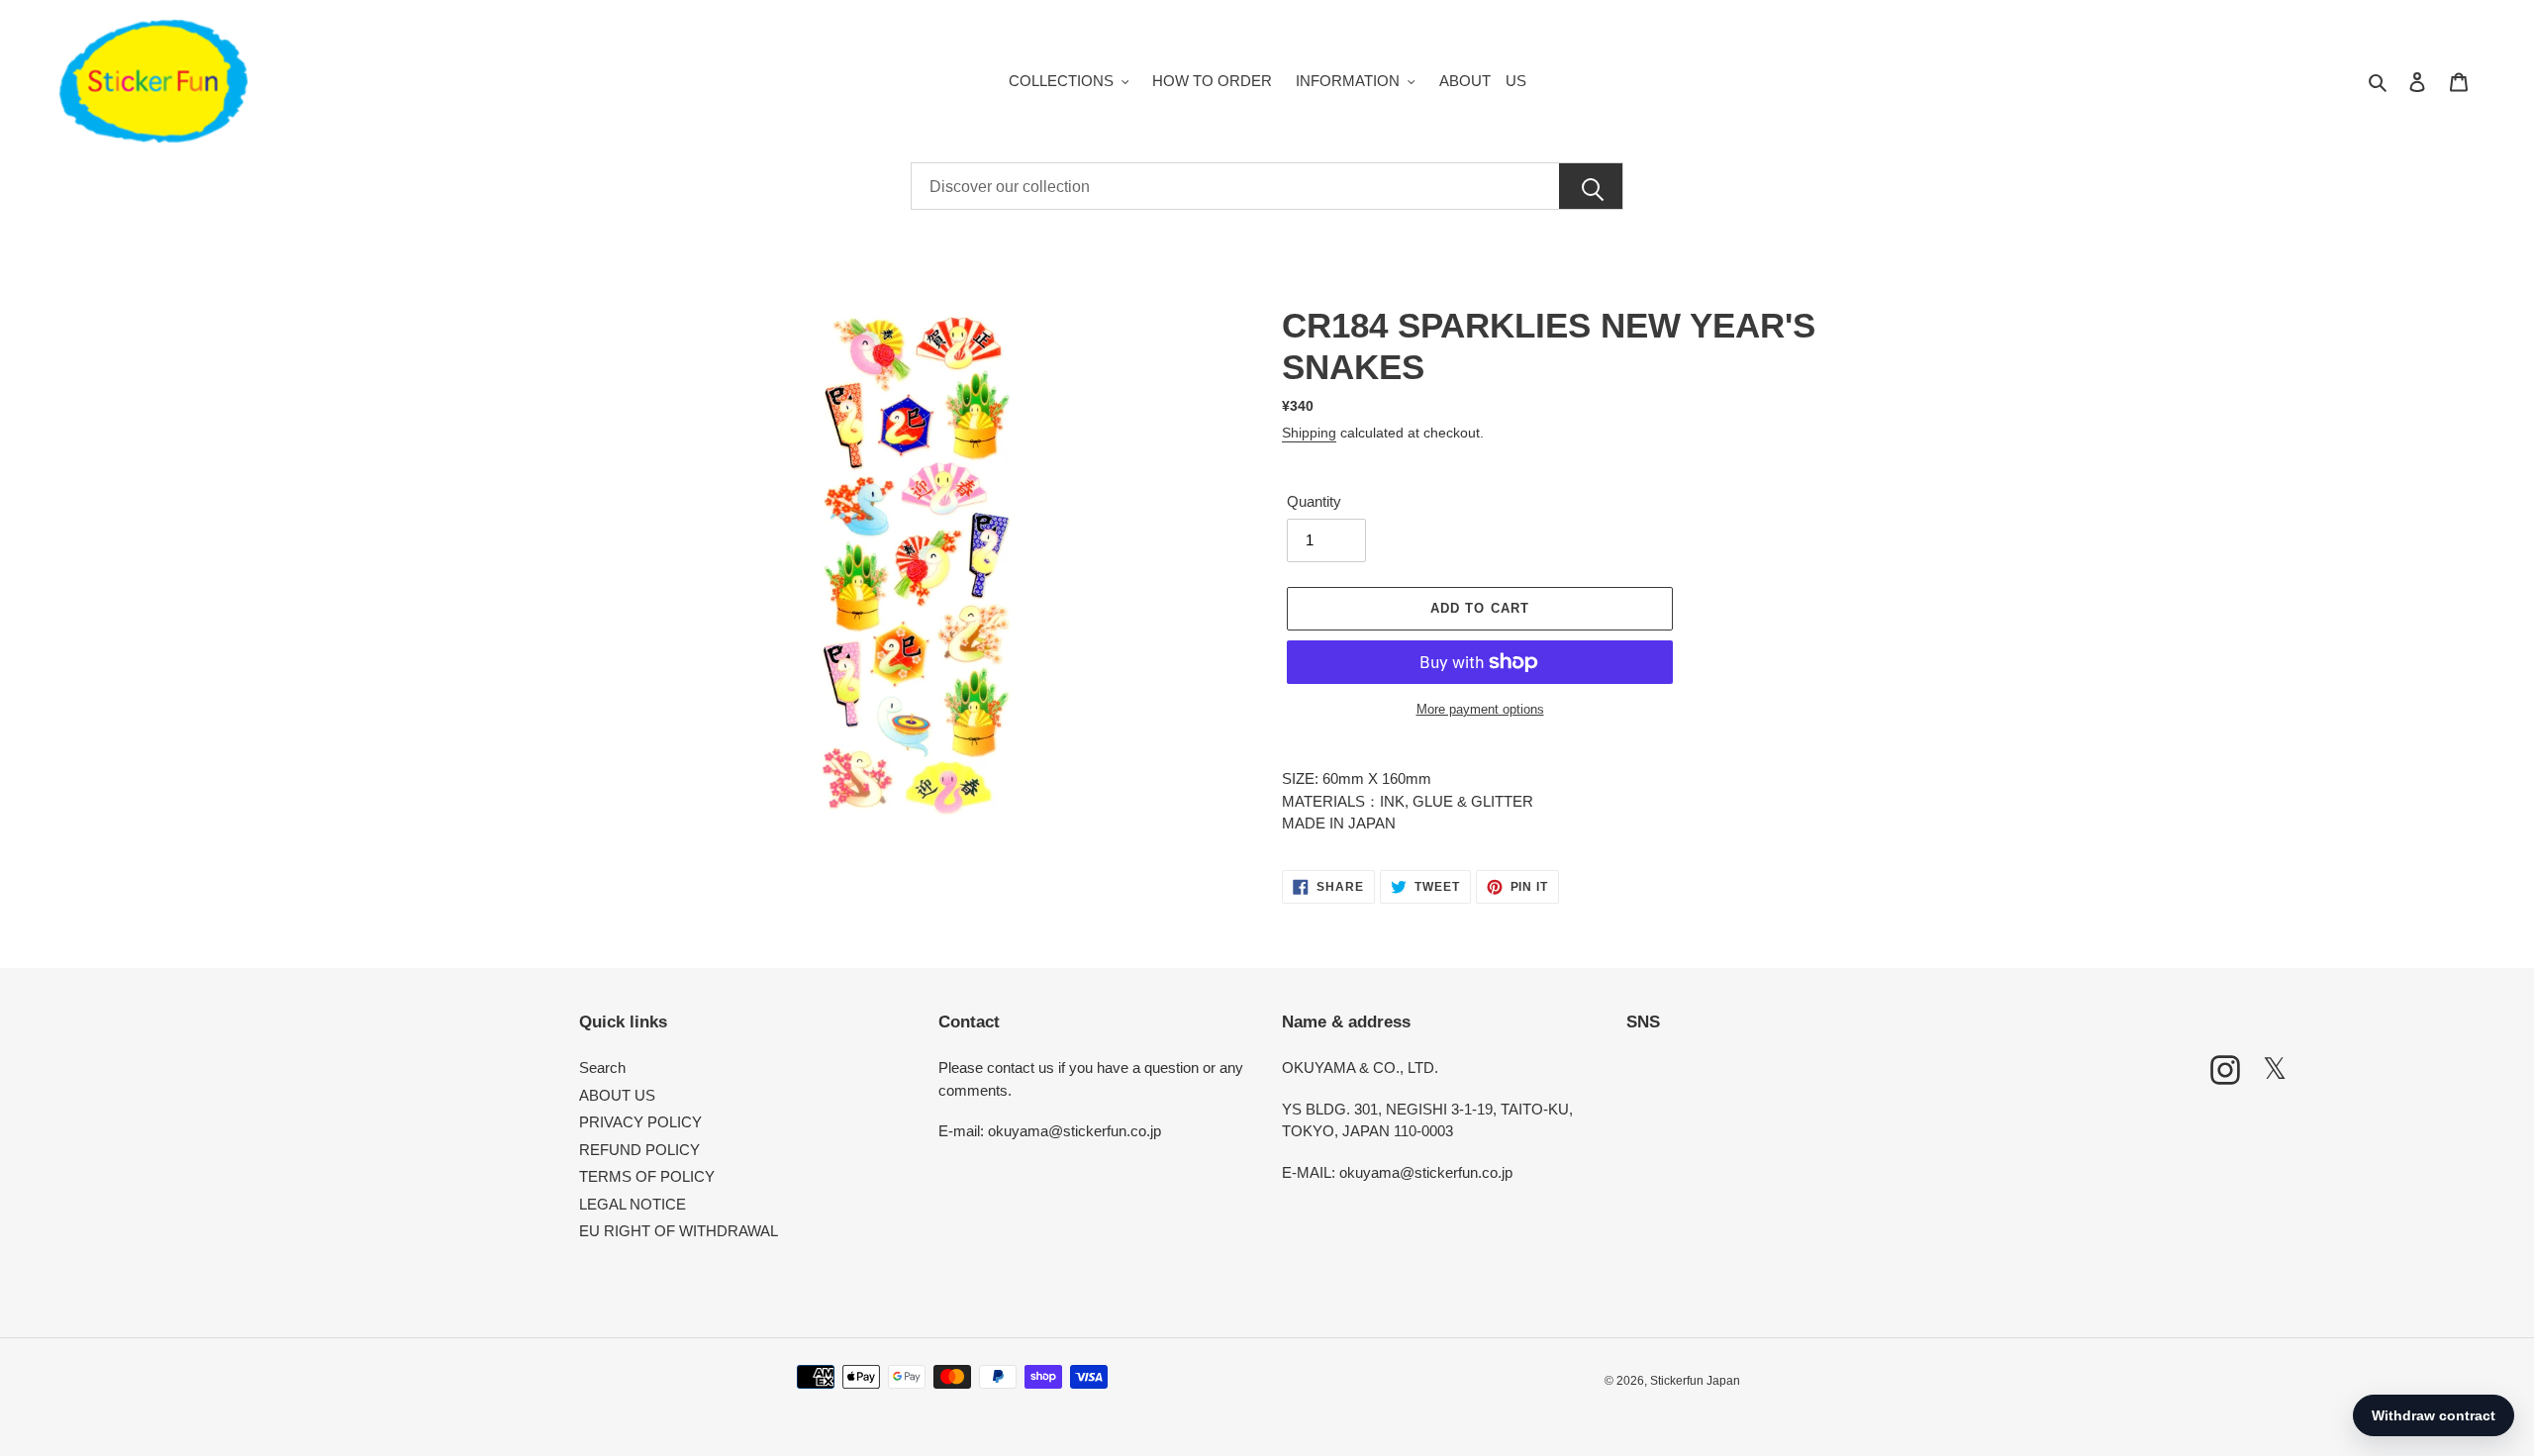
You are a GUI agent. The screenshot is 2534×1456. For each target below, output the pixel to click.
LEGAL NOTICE (633, 1204)
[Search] (1591, 187)
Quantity (1314, 501)
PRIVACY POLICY (640, 1122)
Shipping (1309, 433)
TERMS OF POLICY (647, 1176)
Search (602, 1068)
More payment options (1480, 709)
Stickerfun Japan (1695, 1381)
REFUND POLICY (639, 1150)
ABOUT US (617, 1095)
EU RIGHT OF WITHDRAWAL (679, 1231)
